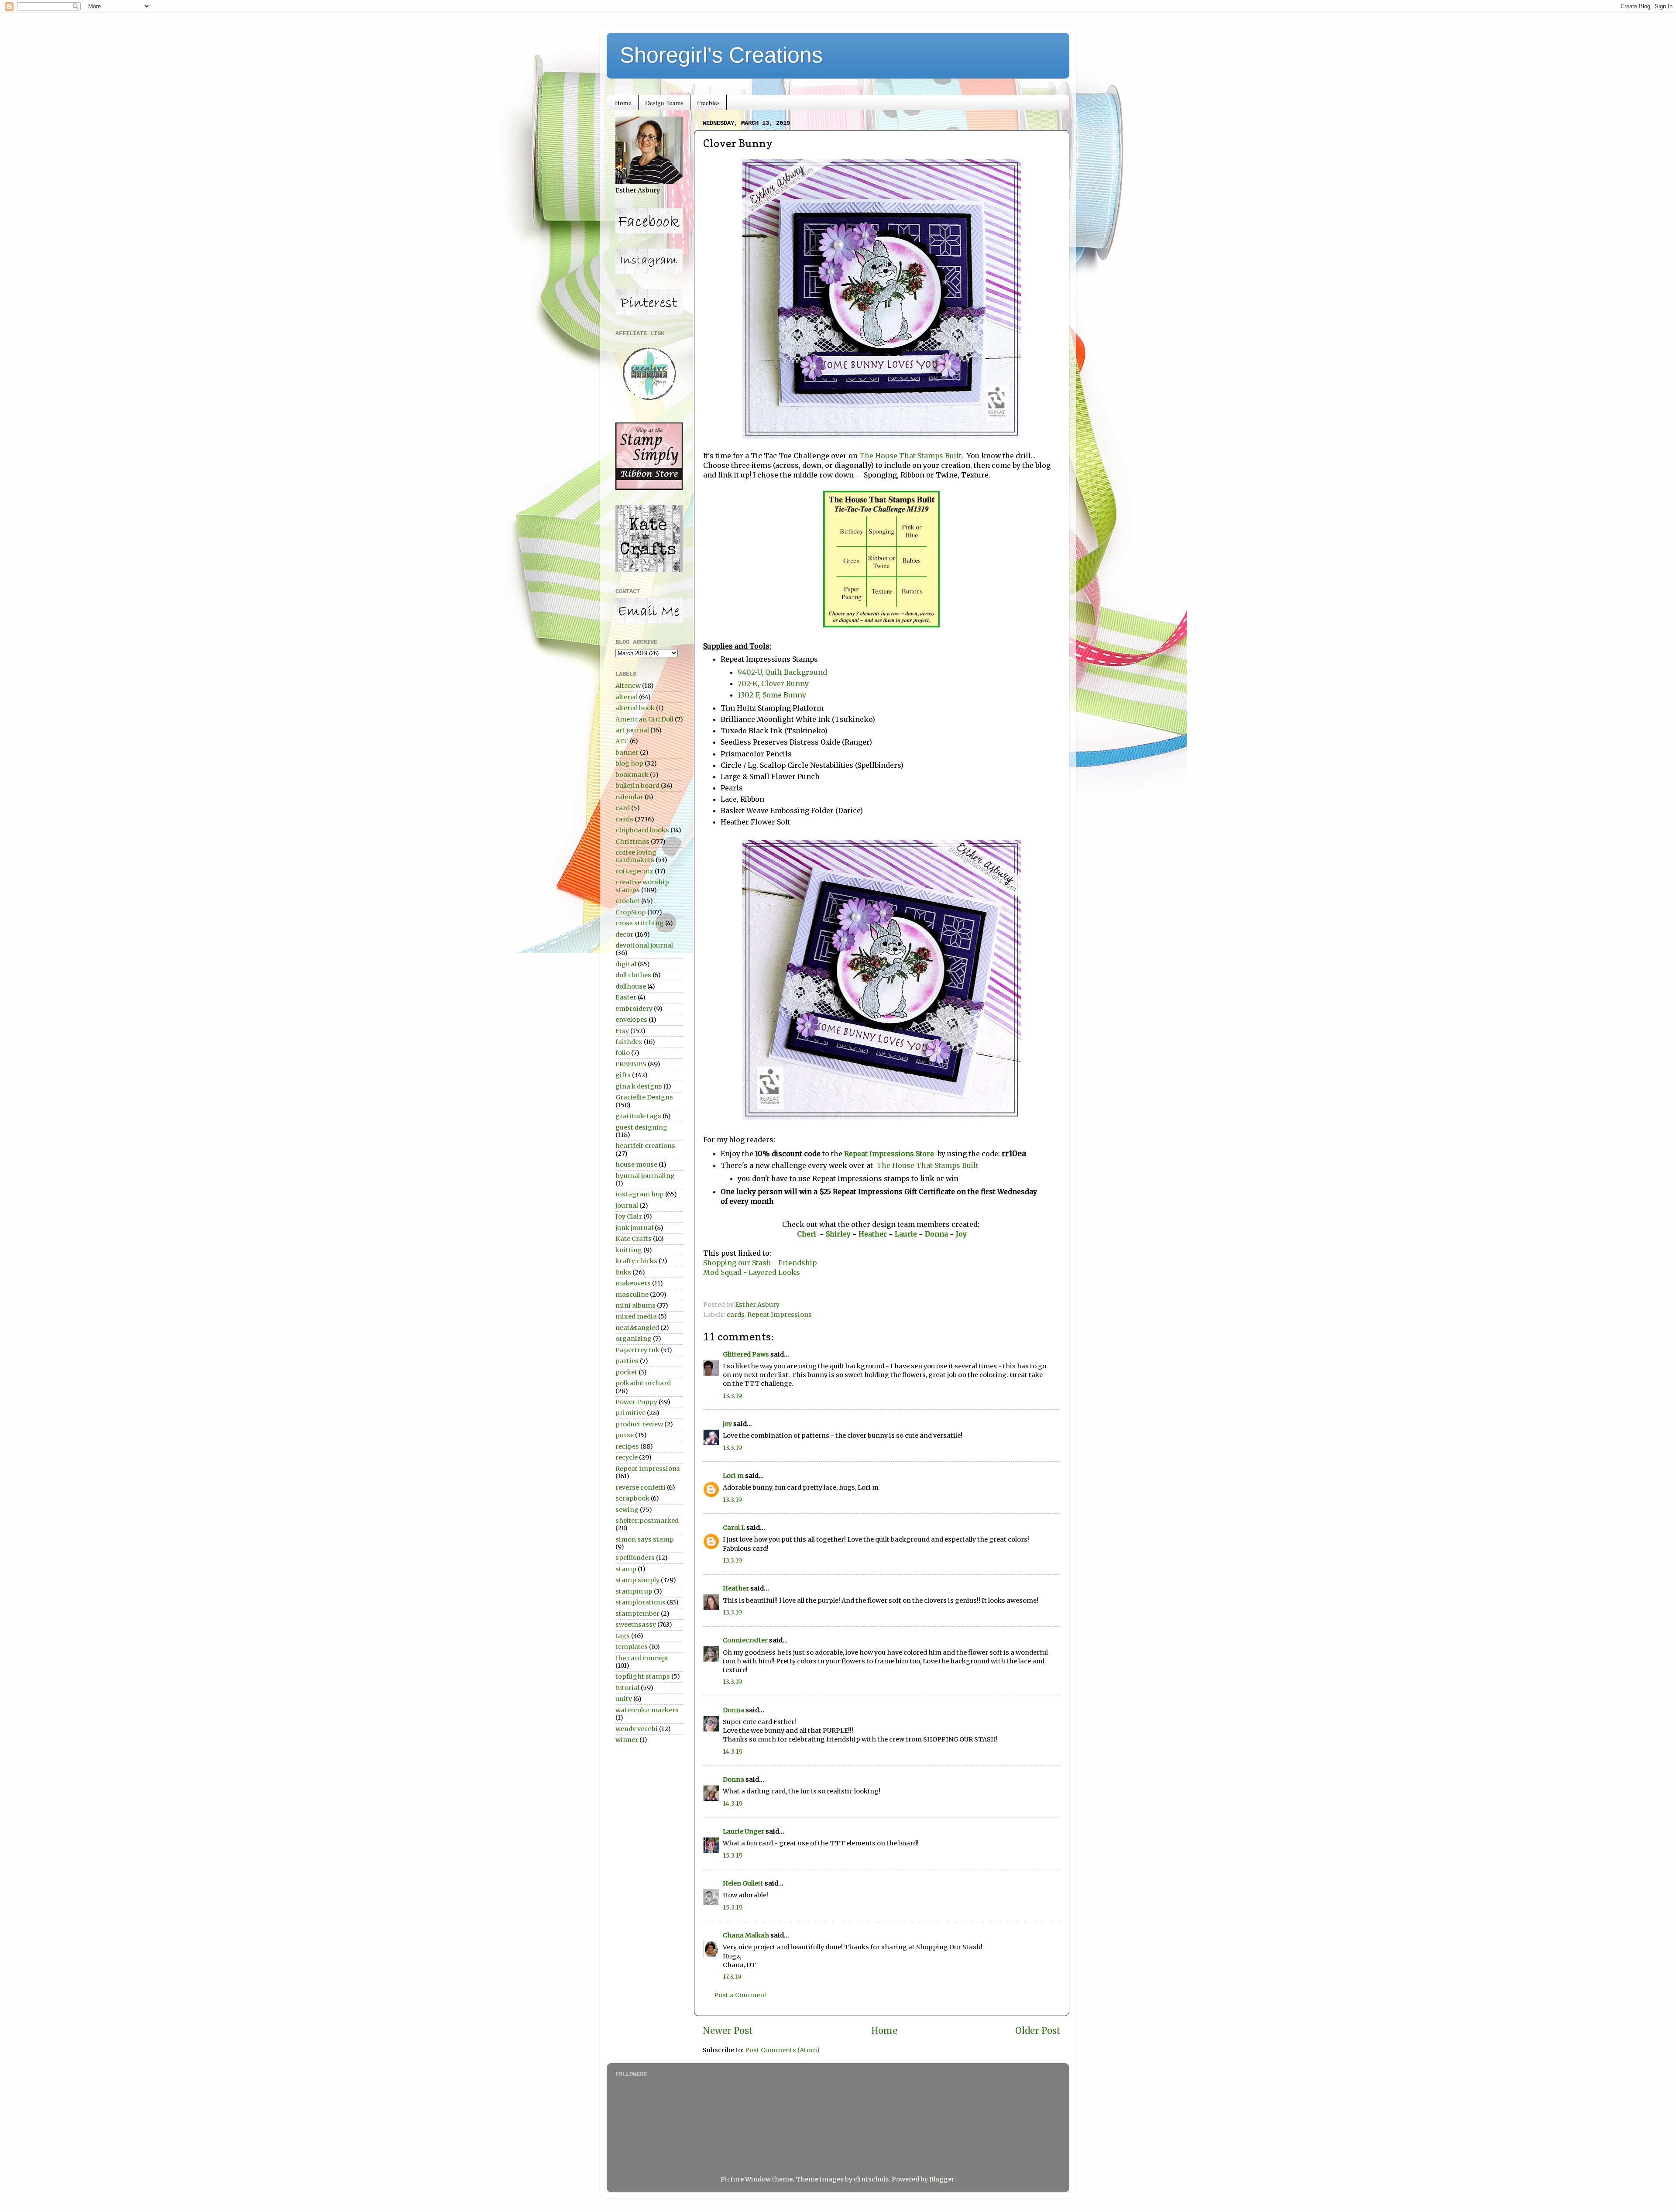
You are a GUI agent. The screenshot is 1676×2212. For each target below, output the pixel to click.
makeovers (633, 1283)
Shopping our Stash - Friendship (760, 1263)
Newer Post (728, 2031)
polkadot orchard (643, 1383)
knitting (629, 1250)
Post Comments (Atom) (782, 2050)
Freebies (708, 103)
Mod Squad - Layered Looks (752, 1272)
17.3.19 (732, 1977)
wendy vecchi (637, 1729)
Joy (961, 1234)
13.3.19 (732, 1396)
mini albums (635, 1305)
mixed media (636, 1316)
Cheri (808, 1234)
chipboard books (642, 830)
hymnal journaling (645, 1176)
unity (624, 1699)
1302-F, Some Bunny (772, 695)
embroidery (634, 1009)
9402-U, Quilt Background (782, 672)
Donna (937, 1234)
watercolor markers (647, 1710)
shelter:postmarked (647, 1521)
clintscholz (871, 2179)
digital (626, 964)
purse (625, 1435)
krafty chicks (636, 1261)
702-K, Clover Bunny (773, 684)
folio (623, 1053)
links (623, 1272)
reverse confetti (641, 1487)
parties (627, 1361)
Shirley (838, 1234)
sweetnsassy (636, 1625)
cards (736, 1315)
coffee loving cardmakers (636, 856)
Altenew (628, 686)
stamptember (637, 1614)
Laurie (905, 1234)
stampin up (634, 1591)
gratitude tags (638, 1116)
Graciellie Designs (644, 1097)
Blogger (942, 2179)
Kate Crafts (634, 1239)
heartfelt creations (645, 1146)
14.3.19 (733, 1752)
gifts (623, 1075)
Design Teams (664, 103)
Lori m (733, 1476)
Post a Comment (740, 1995)
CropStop (631, 912)
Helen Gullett (743, 1883)
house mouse (636, 1164)
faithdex (629, 1042)
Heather (873, 1234)
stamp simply (637, 1580)
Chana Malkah (746, 1935)
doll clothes (633, 975)
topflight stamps (643, 1676)
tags (623, 1636)
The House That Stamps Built (910, 456)
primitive (630, 1413)
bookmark (632, 775)
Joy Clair (629, 1216)
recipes (627, 1446)
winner (627, 1740)
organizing (634, 1339)
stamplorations (641, 1602)
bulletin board (637, 786)
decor (624, 934)
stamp (626, 1569)
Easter (626, 997)
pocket (626, 1372)
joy (727, 1424)
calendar (629, 797)
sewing (627, 1510)
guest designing (641, 1127)
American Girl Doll (644, 719)
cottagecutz (634, 871)
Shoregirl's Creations (721, 55)
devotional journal (644, 945)
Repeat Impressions (780, 1315)
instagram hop (640, 1194)
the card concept (642, 1658)
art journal (632, 730)
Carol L (734, 1528)
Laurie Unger (744, 1831)
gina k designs (639, 1086)
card (623, 808)
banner (627, 752)
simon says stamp (645, 1539)
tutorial (627, 1688)
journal (627, 1206)
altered (627, 697)
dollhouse (631, 986)
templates (632, 1647)
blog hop (629, 763)
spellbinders (635, 1558)
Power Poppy (636, 1402)
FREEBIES (631, 1064)
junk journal (634, 1228)
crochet (628, 901)
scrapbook (632, 1498)
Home (623, 103)
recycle (627, 1457)
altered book (635, 708)
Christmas (632, 842)
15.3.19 (733, 1855)
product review (639, 1424)
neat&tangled (637, 1328)
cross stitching (640, 923)
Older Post (1038, 2031)
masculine (632, 1295)
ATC (622, 741)
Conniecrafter (745, 1640)
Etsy (622, 1031)
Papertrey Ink (637, 1350)
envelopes (631, 1020)
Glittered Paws (746, 1354)
